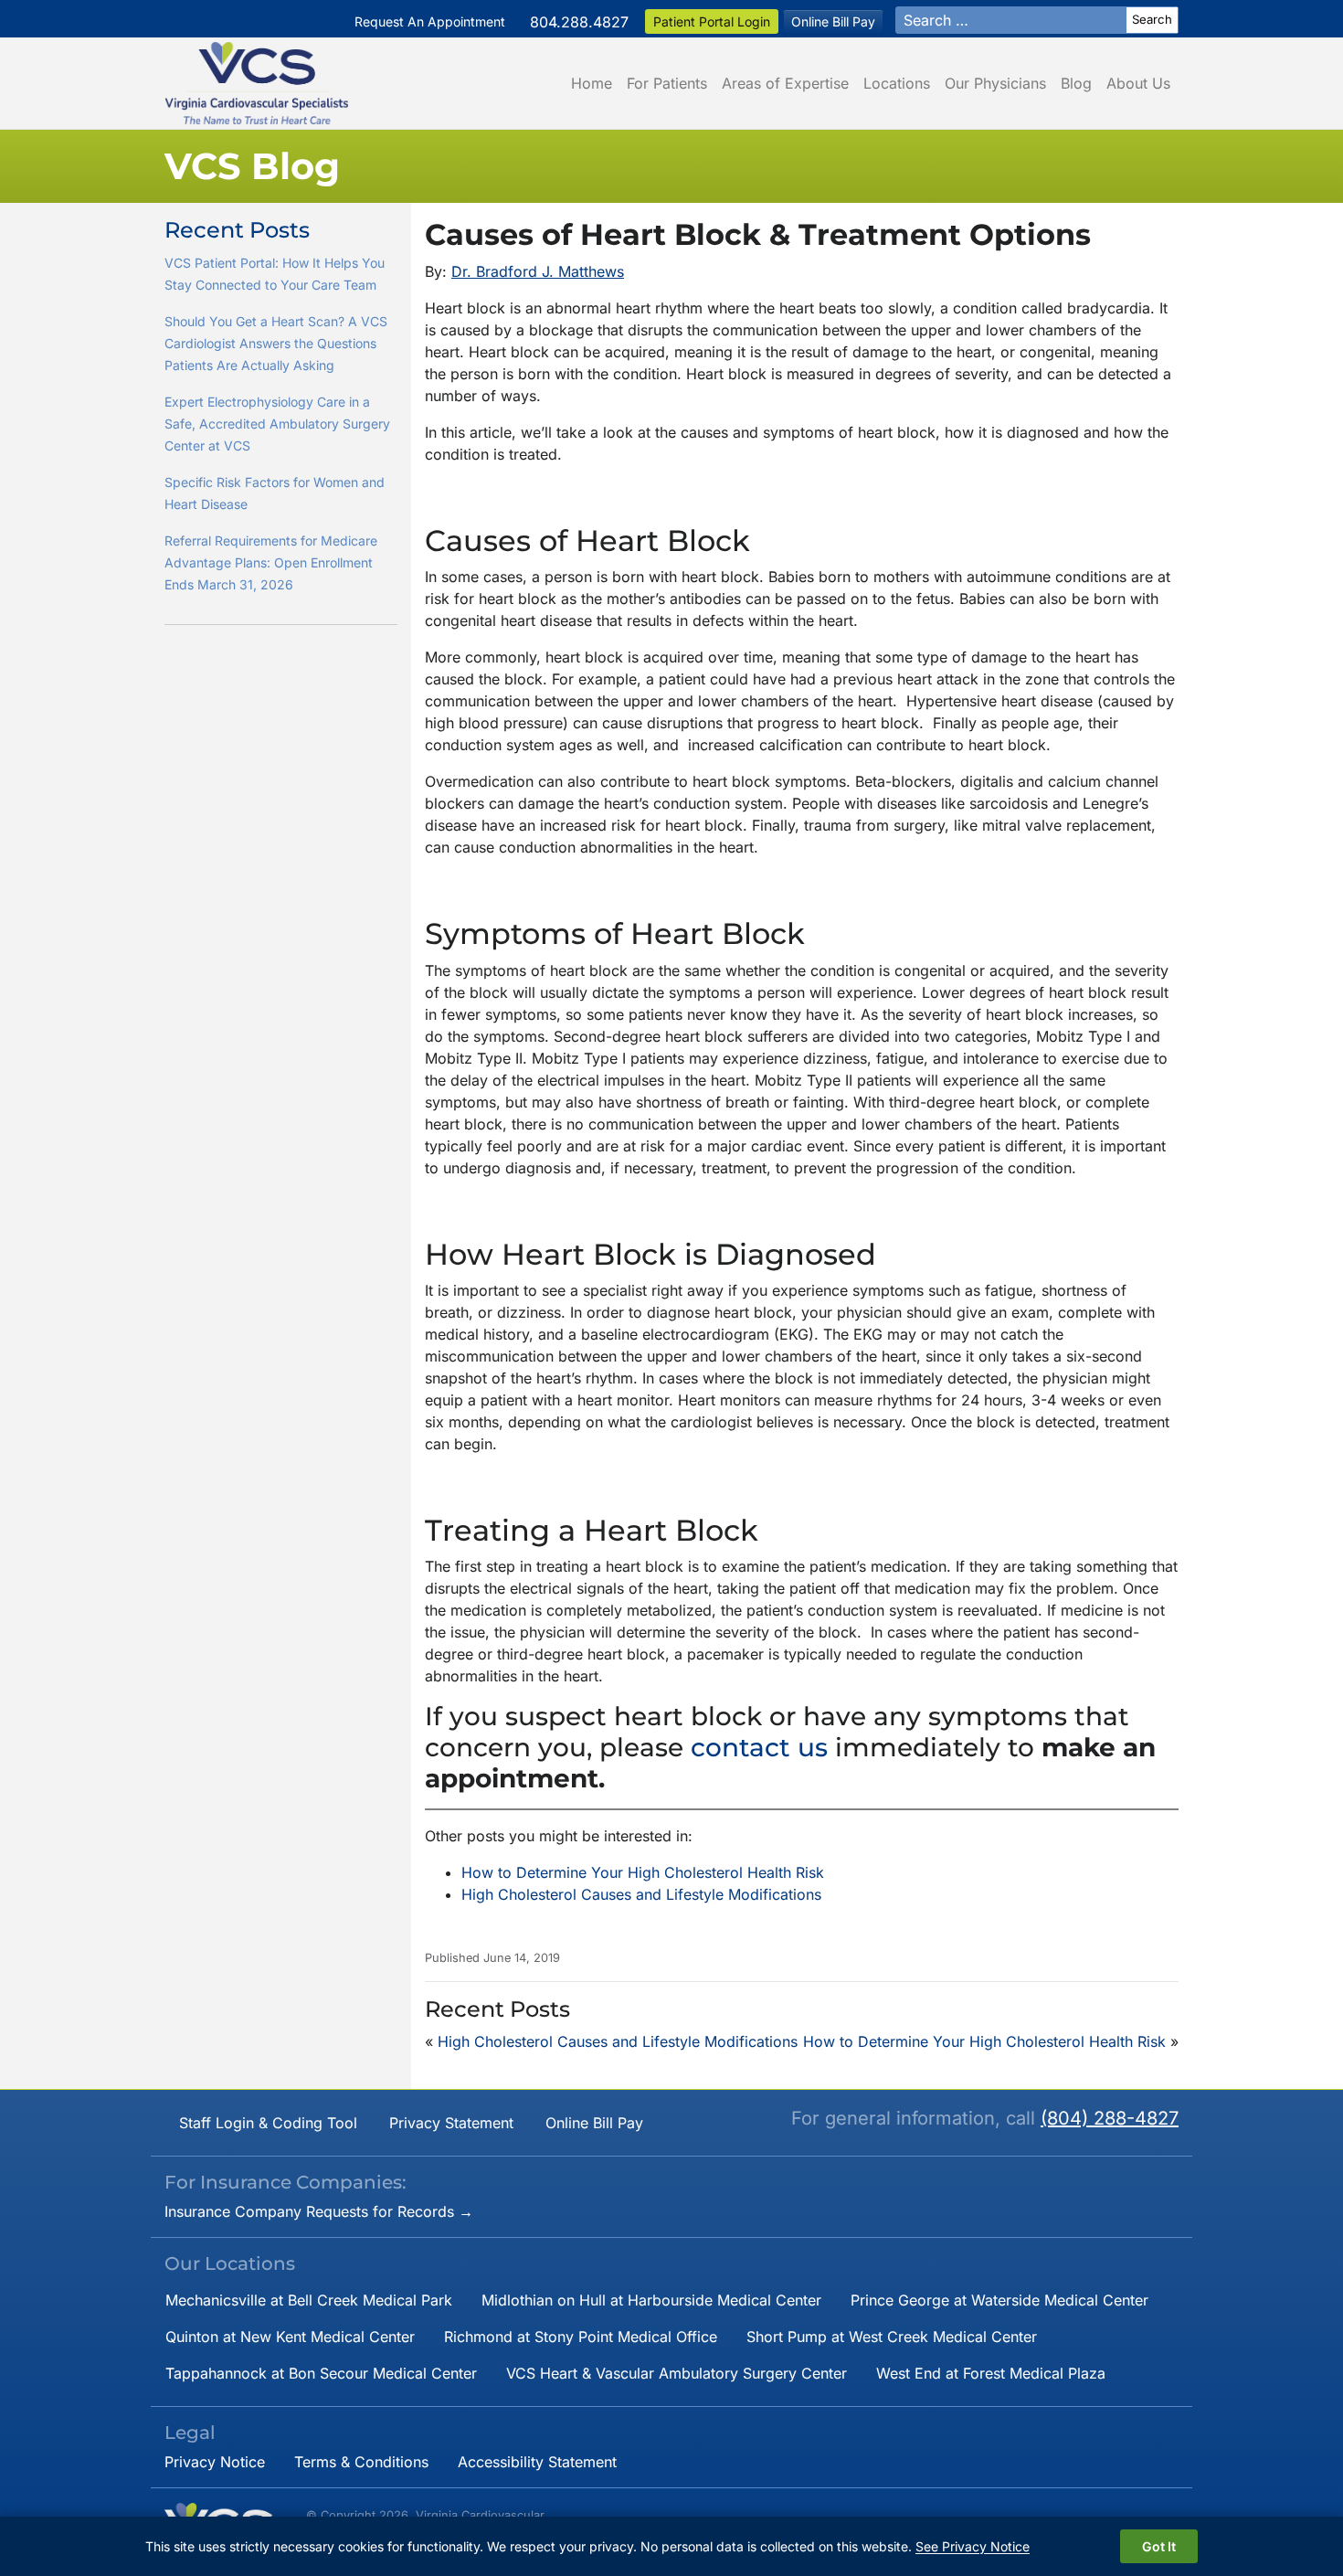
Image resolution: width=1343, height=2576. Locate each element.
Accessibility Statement (537, 2462)
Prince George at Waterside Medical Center (999, 2300)
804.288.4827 (579, 22)
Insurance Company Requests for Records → (319, 2211)
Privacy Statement (451, 2123)
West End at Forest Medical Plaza (991, 2373)
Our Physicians (995, 83)
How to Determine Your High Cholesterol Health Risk (643, 1872)
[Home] (257, 83)
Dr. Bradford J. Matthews (538, 271)
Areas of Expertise (785, 83)
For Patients (667, 83)
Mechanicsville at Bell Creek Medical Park (309, 2300)
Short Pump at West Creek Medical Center (892, 2337)
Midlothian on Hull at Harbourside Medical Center (651, 2300)
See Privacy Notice (973, 2546)
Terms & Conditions (361, 2462)
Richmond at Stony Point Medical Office (581, 2337)
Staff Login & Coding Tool (268, 2123)
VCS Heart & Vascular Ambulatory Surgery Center (677, 2373)
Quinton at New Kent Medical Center (290, 2337)
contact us (763, 1747)
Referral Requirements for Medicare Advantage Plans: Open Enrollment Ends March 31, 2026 (271, 562)
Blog (1076, 83)
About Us (1138, 83)
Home (592, 83)
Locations (897, 83)
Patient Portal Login (712, 21)
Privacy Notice (215, 2462)
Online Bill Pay (833, 21)
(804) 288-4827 (1110, 2118)
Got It (1159, 2546)
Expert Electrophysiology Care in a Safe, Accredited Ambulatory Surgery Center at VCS (277, 424)
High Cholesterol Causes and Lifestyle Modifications (641, 1894)
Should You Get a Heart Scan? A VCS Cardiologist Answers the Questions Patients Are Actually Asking (276, 343)
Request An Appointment (430, 21)
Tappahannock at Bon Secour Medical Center (321, 2373)
